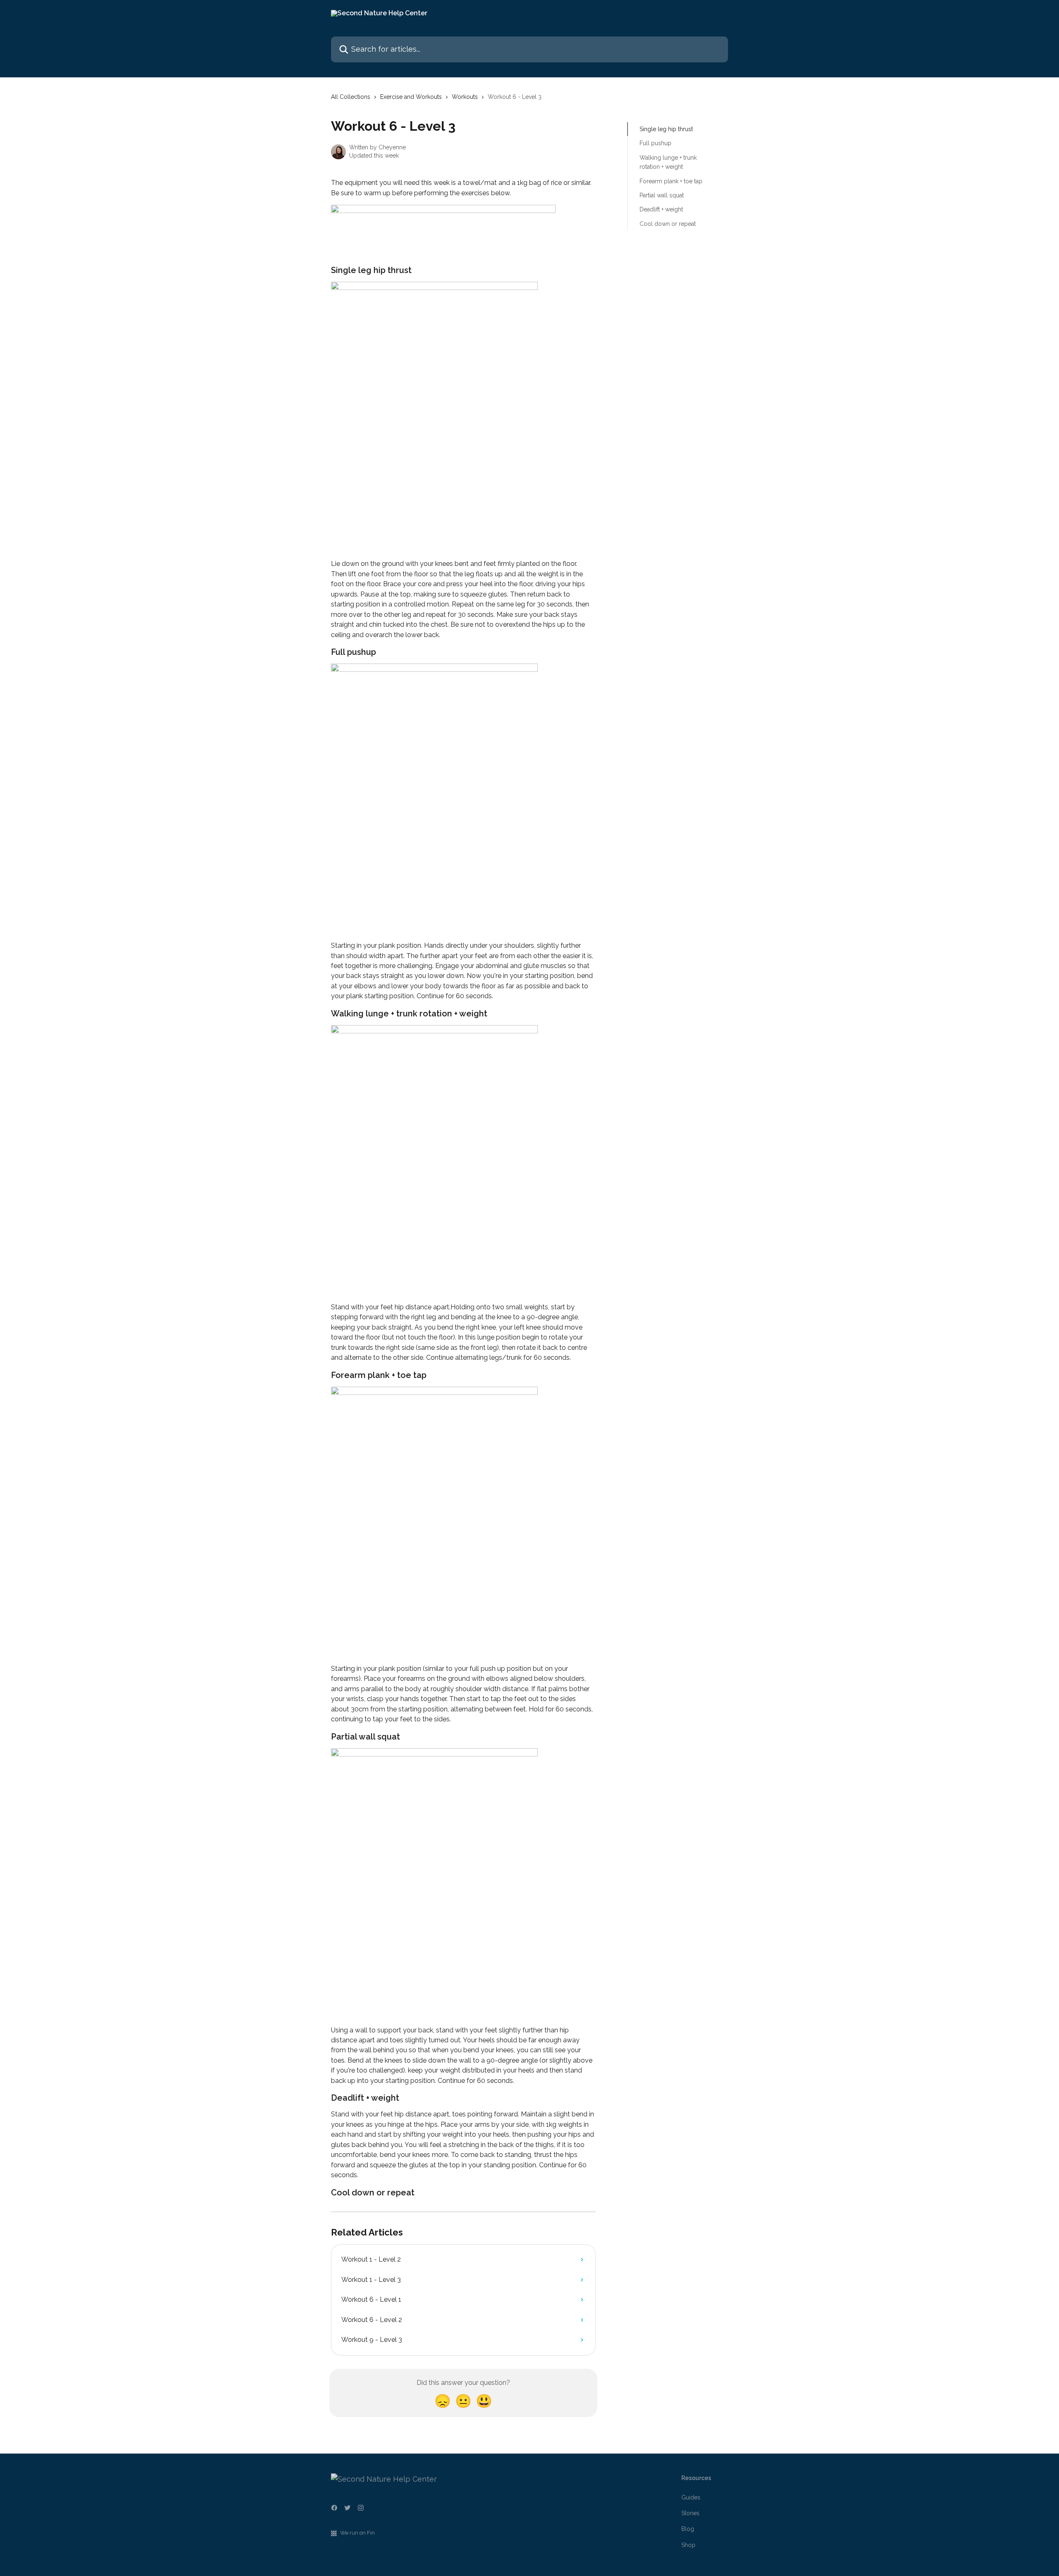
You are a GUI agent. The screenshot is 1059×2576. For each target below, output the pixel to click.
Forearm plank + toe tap (671, 181)
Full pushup (655, 143)
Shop (688, 2545)
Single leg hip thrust (666, 129)
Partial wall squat (662, 195)
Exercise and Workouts (411, 97)
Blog (688, 2529)
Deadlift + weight (661, 209)
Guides (691, 2497)
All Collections (351, 97)
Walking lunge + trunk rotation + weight (668, 162)
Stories (690, 2513)
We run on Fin (357, 2533)
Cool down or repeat (668, 224)
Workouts (465, 97)
